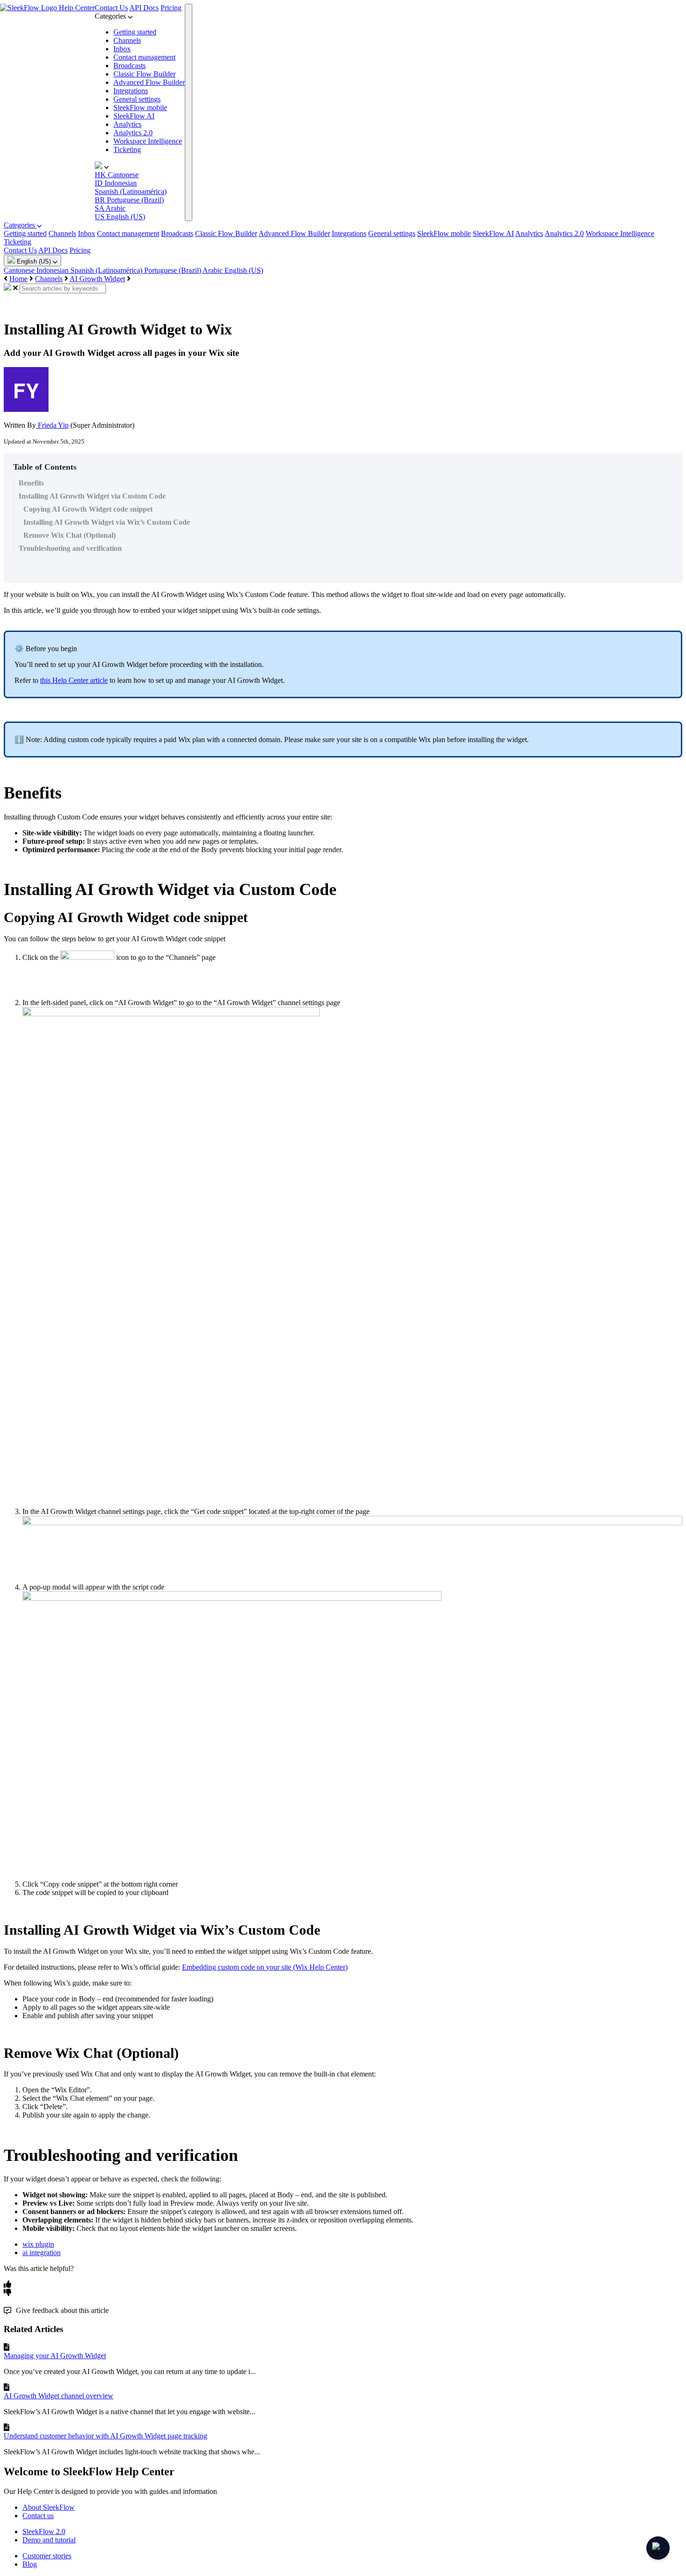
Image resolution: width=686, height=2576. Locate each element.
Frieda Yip (52, 425)
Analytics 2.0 (133, 133)
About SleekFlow (49, 2507)
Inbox (122, 49)
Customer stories (47, 2556)
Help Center (77, 8)
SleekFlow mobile (140, 108)
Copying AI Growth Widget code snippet (88, 509)
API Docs (144, 8)
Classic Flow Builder (144, 74)
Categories (20, 225)
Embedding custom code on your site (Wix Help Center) (265, 1967)
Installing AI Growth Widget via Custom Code (92, 496)
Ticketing (127, 149)
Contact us (38, 2516)
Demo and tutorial (49, 2540)
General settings (137, 99)
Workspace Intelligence (148, 141)
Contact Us (111, 8)
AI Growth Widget (97, 279)
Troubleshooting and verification (70, 548)
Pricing (171, 8)
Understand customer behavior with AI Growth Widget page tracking (105, 2436)
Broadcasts (129, 66)
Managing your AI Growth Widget (55, 2356)
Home (18, 279)
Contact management (144, 57)
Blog (30, 2564)
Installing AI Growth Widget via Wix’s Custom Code (107, 522)
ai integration (42, 2253)
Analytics (127, 124)
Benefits (31, 483)
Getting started (135, 32)
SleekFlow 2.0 (44, 2531)
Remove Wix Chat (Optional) (70, 535)
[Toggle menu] (189, 112)
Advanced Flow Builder (149, 82)
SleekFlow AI (134, 116)
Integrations (131, 91)
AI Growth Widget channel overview (59, 2396)
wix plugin (38, 2244)
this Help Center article (74, 680)
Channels (127, 40)
